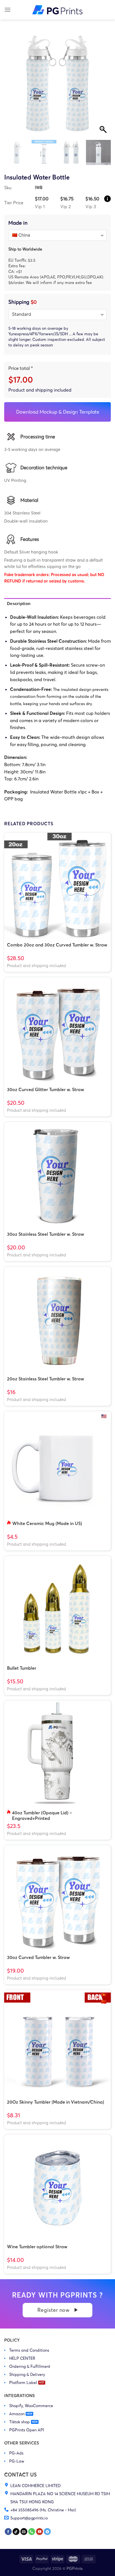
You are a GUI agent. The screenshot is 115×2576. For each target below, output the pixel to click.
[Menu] (8, 10)
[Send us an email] (24, 2532)
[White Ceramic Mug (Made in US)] (57, 1465)
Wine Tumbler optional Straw (37, 2247)
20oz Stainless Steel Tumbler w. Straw (45, 1379)
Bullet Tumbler (22, 1668)
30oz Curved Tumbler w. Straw (38, 1957)
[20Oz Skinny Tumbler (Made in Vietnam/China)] (57, 2043)
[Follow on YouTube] (39, 2532)
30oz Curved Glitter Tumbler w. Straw (45, 1089)
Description (19, 604)
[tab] (57, 604)
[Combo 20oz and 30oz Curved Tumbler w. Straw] (57, 886)
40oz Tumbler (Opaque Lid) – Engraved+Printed (42, 1815)
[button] (104, 87)
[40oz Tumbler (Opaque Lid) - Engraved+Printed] (57, 1754)
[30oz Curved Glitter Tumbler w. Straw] (57, 1031)
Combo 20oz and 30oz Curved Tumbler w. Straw (57, 945)
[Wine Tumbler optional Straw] (57, 2188)
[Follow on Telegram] (47, 2532)
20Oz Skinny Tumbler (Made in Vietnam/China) (56, 2102)
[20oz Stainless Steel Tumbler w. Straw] (57, 1320)
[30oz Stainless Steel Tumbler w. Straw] (57, 1175)
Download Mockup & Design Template (58, 412)
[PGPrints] (57, 10)
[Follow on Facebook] (8, 2532)
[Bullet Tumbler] (57, 1609)
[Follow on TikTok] (16, 2532)
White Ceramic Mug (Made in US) (47, 1523)
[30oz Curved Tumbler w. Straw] (57, 1898)
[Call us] (32, 2532)
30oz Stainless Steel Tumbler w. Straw (45, 1234)
